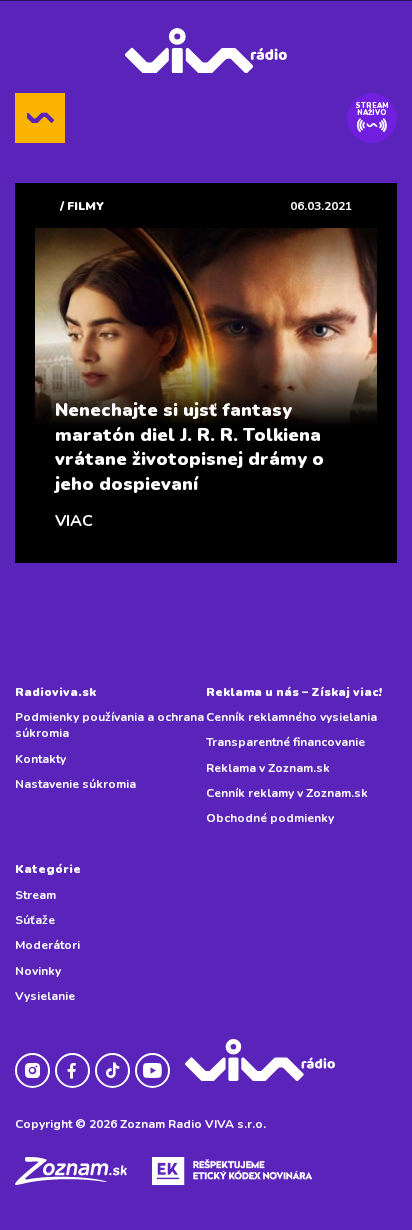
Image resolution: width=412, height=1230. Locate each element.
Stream (35, 895)
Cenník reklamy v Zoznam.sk (287, 793)
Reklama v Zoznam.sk (268, 768)
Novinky (38, 971)
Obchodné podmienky (270, 818)
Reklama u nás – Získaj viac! (294, 692)
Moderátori (47, 945)
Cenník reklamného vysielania (291, 717)
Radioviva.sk (55, 692)
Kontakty (40, 759)
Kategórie (48, 869)
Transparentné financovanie (285, 742)
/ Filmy (82, 206)
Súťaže (35, 920)
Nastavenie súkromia (75, 784)
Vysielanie (45, 996)
